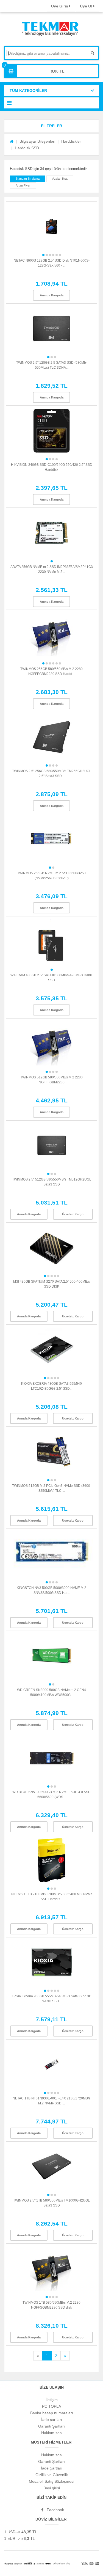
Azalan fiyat (60, 179)
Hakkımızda (51, 2433)
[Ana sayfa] (12, 141)
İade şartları (52, 2420)
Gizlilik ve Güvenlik (52, 2475)
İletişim (52, 2400)
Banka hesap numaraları (52, 2413)
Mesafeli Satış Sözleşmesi (51, 2481)
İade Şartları (52, 2468)
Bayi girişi (52, 2488)
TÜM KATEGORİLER (28, 91)
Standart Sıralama (28, 179)
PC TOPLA (51, 2406)
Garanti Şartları (51, 2426)
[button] (51, 126)
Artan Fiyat (23, 185)
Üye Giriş (60, 6)
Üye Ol (87, 6)
